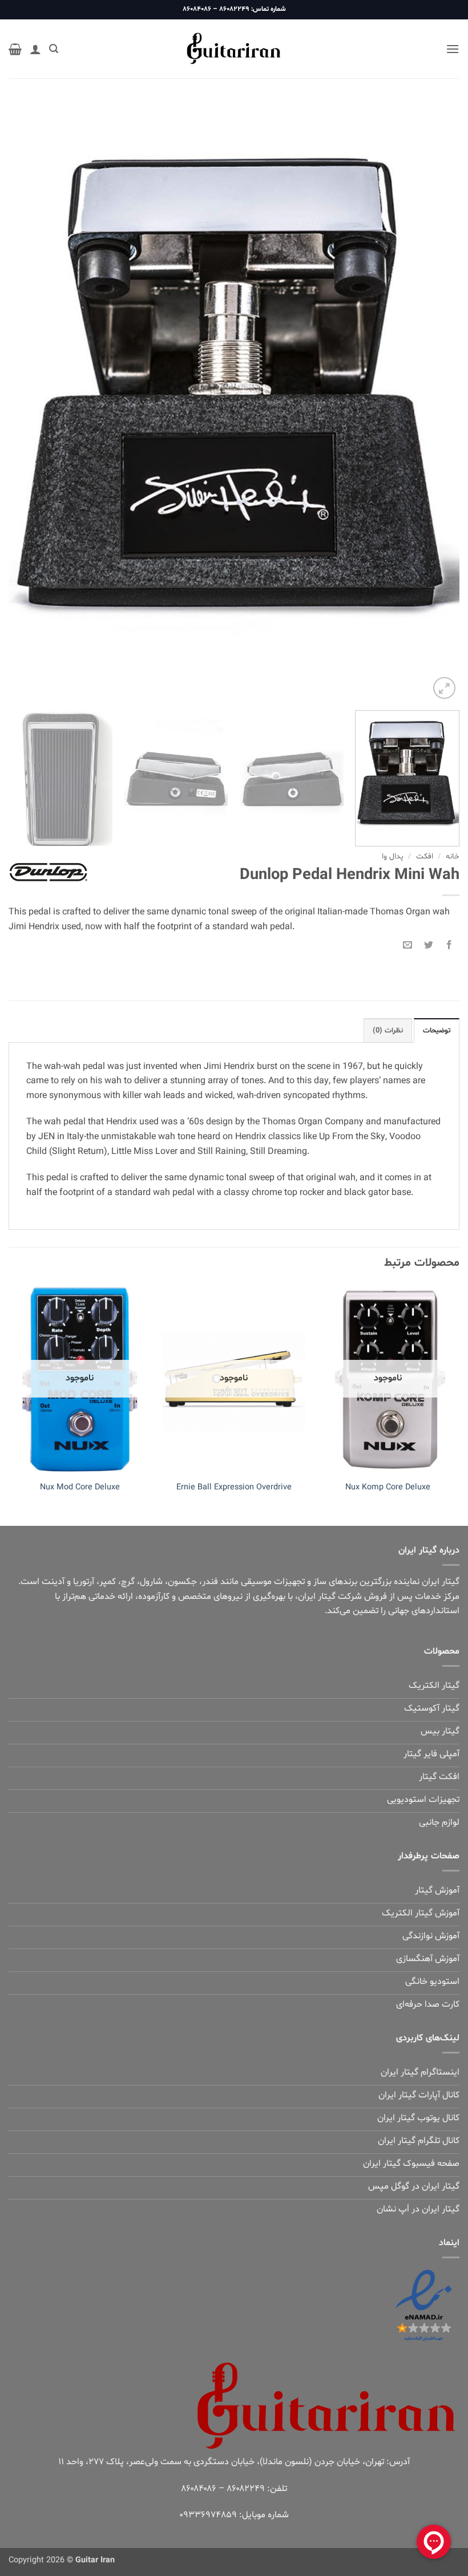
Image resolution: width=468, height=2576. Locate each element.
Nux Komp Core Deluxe (388, 1488)
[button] (453, 49)
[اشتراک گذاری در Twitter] (428, 944)
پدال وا (393, 856)
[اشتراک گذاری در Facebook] (449, 944)
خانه (453, 856)
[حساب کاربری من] (35, 49)
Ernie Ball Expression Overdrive (234, 1488)
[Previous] (436, 401)
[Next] (24, 401)
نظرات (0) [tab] (388, 1031)
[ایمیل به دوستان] (408, 944)
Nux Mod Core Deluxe (80, 1488)
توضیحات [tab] (437, 1031)
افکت (425, 856)
